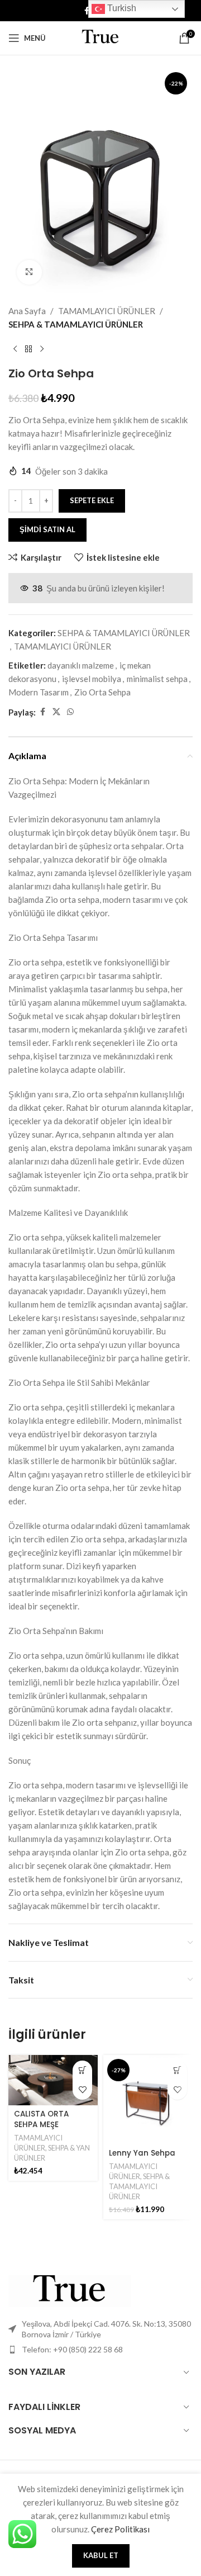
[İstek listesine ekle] (82, 2090)
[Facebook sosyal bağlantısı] (87, 11)
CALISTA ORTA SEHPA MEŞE (41, 2119)
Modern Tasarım (39, 692)
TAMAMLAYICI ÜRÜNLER (107, 311)
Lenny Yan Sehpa (142, 2153)
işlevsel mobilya (92, 679)
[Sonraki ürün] (42, 349)
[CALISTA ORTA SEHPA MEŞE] (53, 2080)
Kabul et (101, 2555)
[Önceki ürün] (15, 349)
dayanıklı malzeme (81, 665)
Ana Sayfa (27, 311)
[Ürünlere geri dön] (28, 349)
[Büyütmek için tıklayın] (29, 273)
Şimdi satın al (47, 529)
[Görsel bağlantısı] (70, 2290)
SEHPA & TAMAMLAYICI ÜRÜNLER (76, 324)
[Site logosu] (100, 37)
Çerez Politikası (120, 2529)
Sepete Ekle (92, 500)
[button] (82, 2070)
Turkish (121, 8)
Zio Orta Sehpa (102, 692)
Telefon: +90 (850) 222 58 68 (72, 2349)
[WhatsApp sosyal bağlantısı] (70, 712)
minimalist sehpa (157, 679)
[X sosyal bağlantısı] (56, 712)
